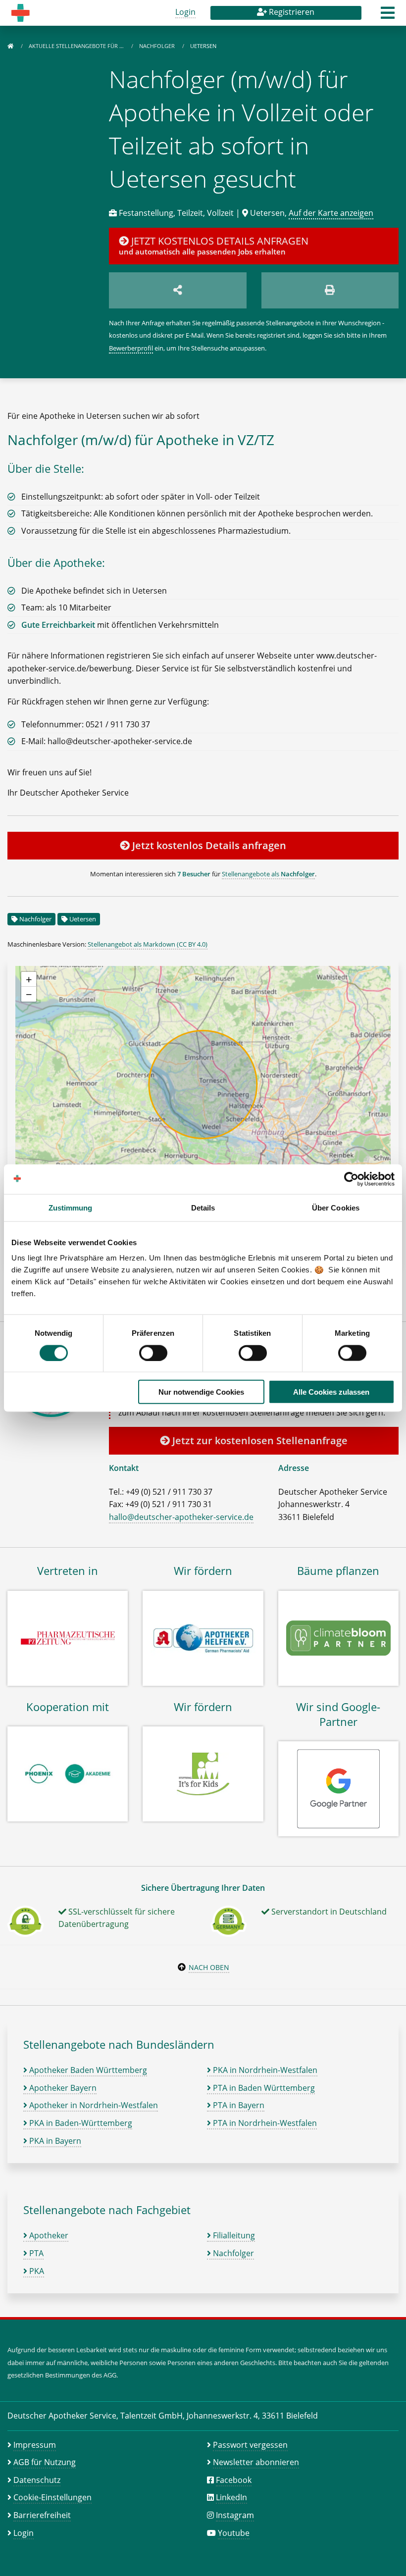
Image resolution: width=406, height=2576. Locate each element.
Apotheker (48, 2235)
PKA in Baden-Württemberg (80, 2123)
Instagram (235, 2515)
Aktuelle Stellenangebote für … (77, 46)
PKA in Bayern (54, 2141)
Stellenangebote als (268, 874)
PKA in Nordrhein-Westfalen (264, 2070)
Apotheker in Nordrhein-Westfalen (93, 2105)
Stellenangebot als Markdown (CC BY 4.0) (148, 944)
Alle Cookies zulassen (331, 1392)
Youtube (234, 2533)
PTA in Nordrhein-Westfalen (264, 2123)
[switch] (153, 1353)
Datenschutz (37, 2480)
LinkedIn (231, 2497)
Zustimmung (71, 1207)
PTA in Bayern (238, 2105)
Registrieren (291, 12)
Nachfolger (158, 46)
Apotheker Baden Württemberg (87, 2070)
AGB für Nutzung (45, 2462)
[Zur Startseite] (10, 46)
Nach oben (209, 1967)
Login (185, 12)
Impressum (35, 2445)
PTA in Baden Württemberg (263, 2088)
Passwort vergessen (250, 2445)
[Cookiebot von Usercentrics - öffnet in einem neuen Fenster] (351, 1179)
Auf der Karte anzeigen (331, 213)
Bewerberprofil (131, 348)
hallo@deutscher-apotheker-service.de (181, 1517)
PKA (36, 2271)
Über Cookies (336, 1207)
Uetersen (83, 919)
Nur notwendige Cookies (201, 1392)
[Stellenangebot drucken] (330, 290)
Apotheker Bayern (62, 2088)
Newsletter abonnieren (256, 2462)
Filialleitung (233, 2235)
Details (203, 1207)
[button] (388, 16)
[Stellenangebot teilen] (178, 290)
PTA (35, 2253)
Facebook (234, 2480)
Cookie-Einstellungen (52, 2497)
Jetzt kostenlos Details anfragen (208, 845)
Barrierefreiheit (42, 2515)
